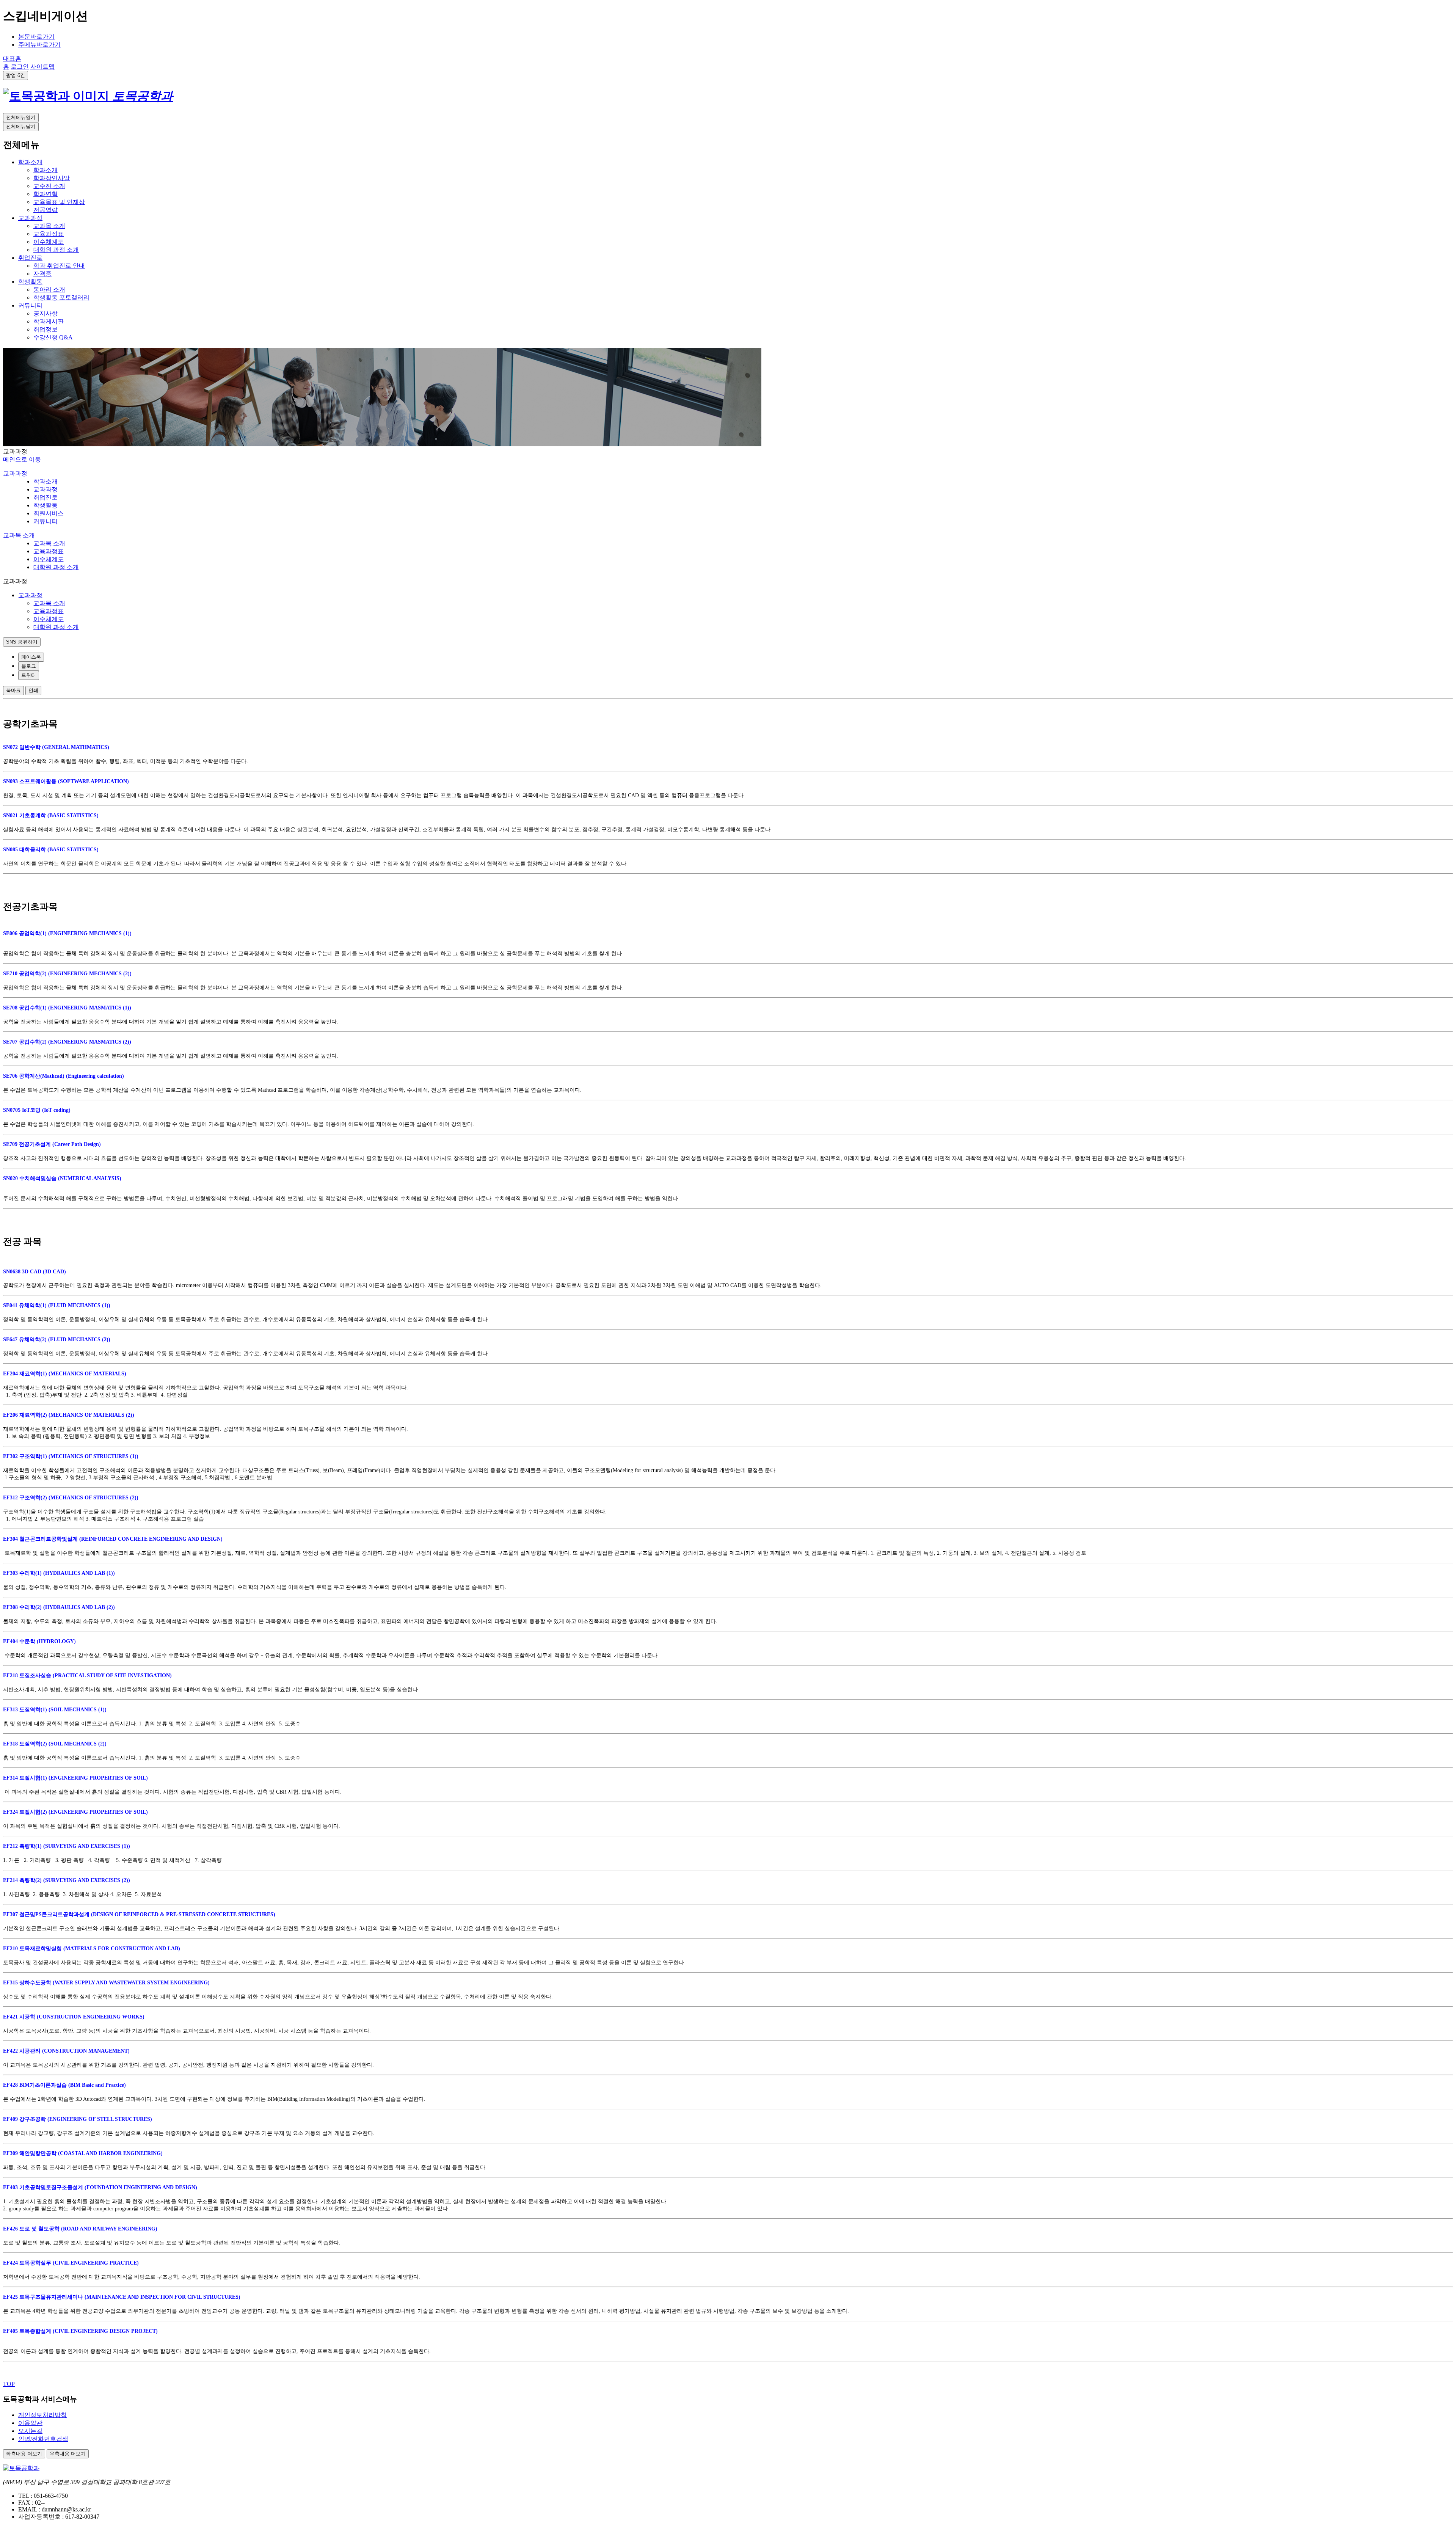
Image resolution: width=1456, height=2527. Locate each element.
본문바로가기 (36, 37)
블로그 (29, 666)
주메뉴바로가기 (39, 45)
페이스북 (31, 657)
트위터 (29, 675)
